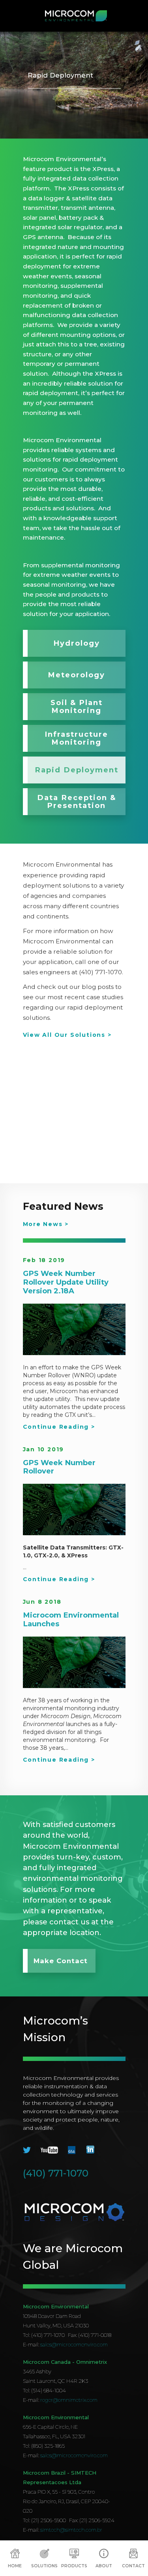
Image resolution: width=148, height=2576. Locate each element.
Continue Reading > (59, 1427)
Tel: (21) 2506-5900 (44, 2520)
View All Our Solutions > (67, 1035)
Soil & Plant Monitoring (77, 706)
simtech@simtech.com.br (71, 2530)
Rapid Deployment (77, 770)
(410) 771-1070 (56, 2173)
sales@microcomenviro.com (74, 2344)
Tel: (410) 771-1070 (44, 2335)
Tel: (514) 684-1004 (44, 2390)
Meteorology (76, 675)
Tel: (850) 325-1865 (44, 2446)
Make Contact (61, 1961)
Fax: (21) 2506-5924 (92, 2520)
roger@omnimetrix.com (69, 2400)
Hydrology (77, 643)
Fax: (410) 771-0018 (90, 2335)
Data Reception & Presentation (77, 801)
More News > (46, 1224)
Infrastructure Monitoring (76, 738)
